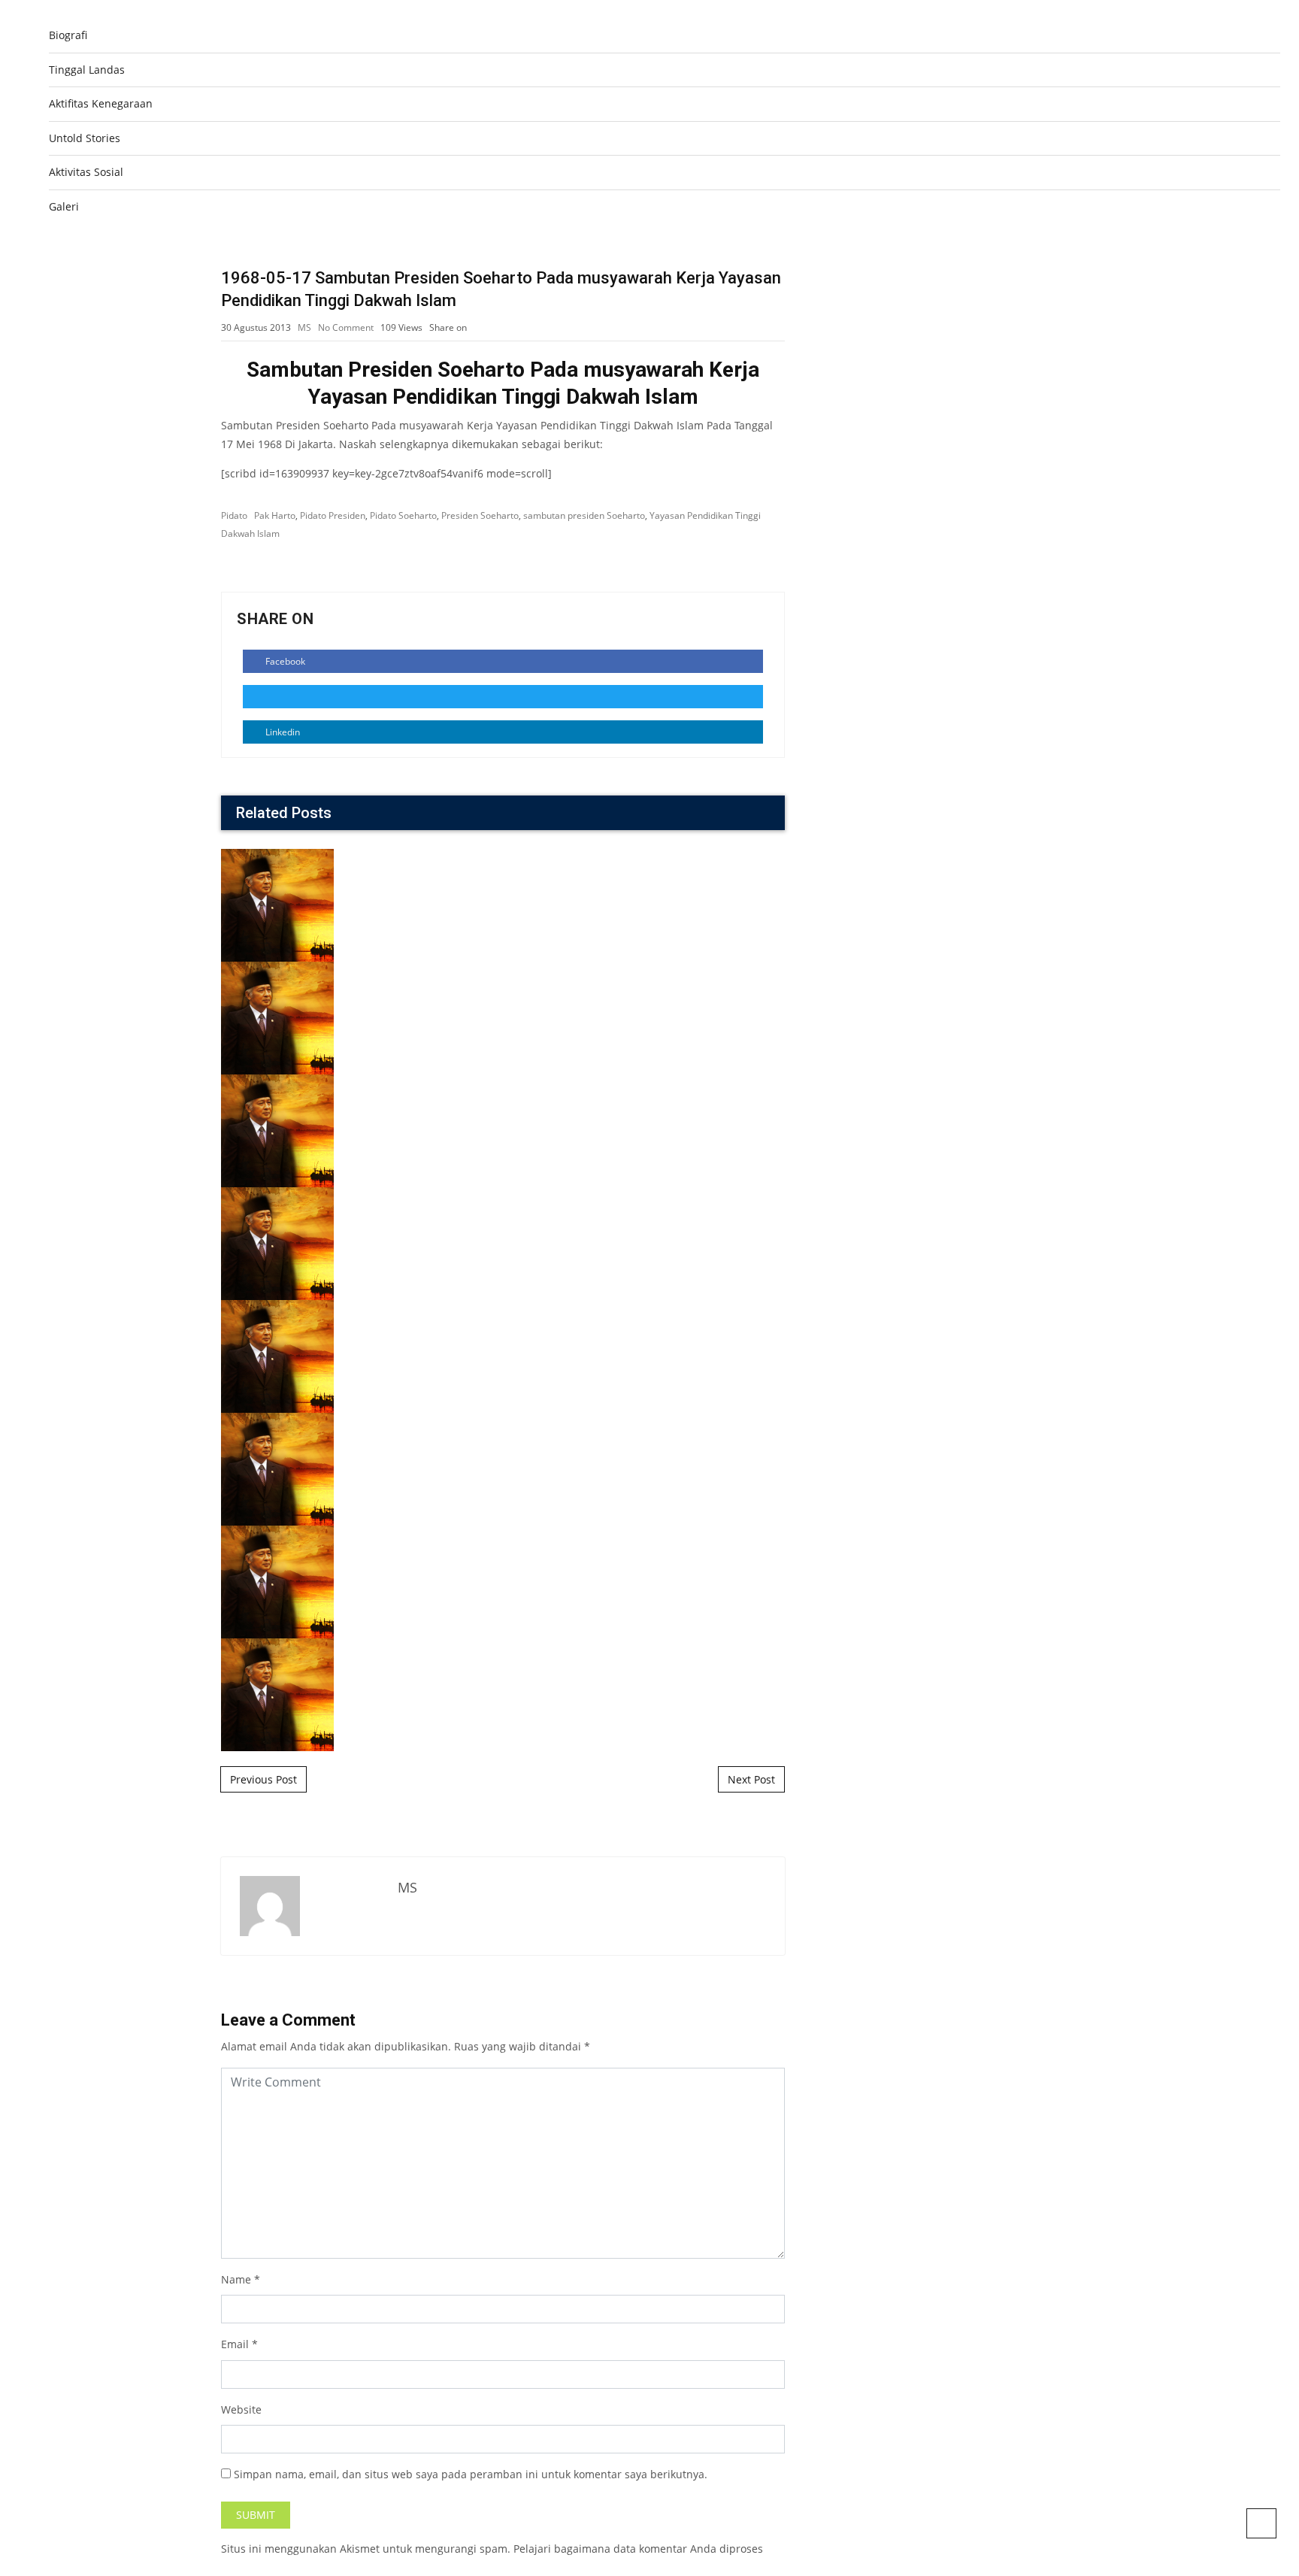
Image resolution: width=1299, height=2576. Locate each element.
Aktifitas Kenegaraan (101, 103)
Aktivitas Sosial (86, 172)
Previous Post (263, 1779)
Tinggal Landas (87, 70)
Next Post (751, 1779)
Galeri (64, 206)
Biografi (68, 35)
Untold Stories (85, 138)
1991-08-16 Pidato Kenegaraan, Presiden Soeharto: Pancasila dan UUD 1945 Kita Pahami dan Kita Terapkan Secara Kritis (503, 1411)
